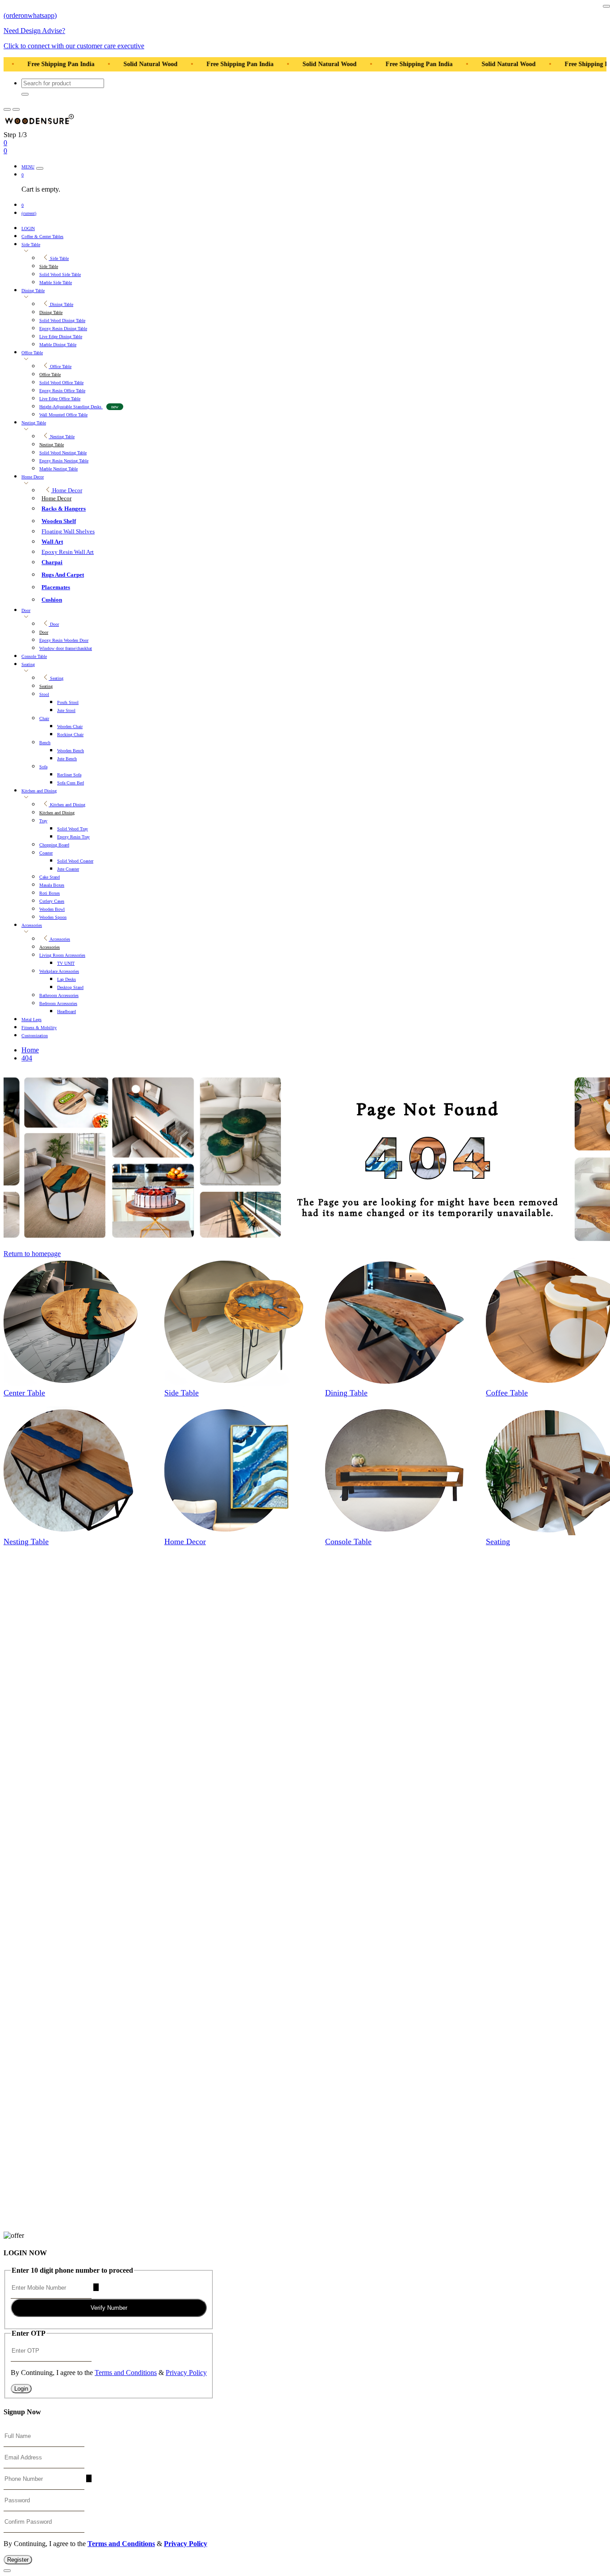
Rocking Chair (70, 735)
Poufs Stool (68, 702)
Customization (35, 1036)
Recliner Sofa (69, 775)
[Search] (25, 94)
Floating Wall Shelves (68, 531)
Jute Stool (66, 710)
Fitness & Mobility (39, 1028)
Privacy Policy (186, 2373)
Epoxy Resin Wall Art (68, 552)
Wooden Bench (71, 751)
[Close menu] (40, 168)
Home (30, 1050)
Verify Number (109, 2308)
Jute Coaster (68, 869)
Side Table (31, 245)
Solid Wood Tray (73, 829)
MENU (28, 167)
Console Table (34, 656)
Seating (28, 664)
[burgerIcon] (7, 109)
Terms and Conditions (126, 2373)
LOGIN (28, 228)
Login (21, 2389)
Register (18, 2560)
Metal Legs (31, 1020)
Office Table (32, 353)
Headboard (67, 1012)
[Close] (606, 6)
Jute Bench (67, 759)
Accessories (32, 925)
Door (26, 610)
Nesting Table (34, 423)
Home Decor (33, 477)
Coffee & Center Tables (42, 237)
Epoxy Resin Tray (73, 837)
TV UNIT (66, 963)
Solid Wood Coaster (75, 861)
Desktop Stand (70, 987)
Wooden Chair (70, 727)
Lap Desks (67, 979)
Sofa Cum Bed (71, 783)
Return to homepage (32, 1254)
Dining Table (33, 291)
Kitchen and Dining (39, 791)
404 (27, 1058)
